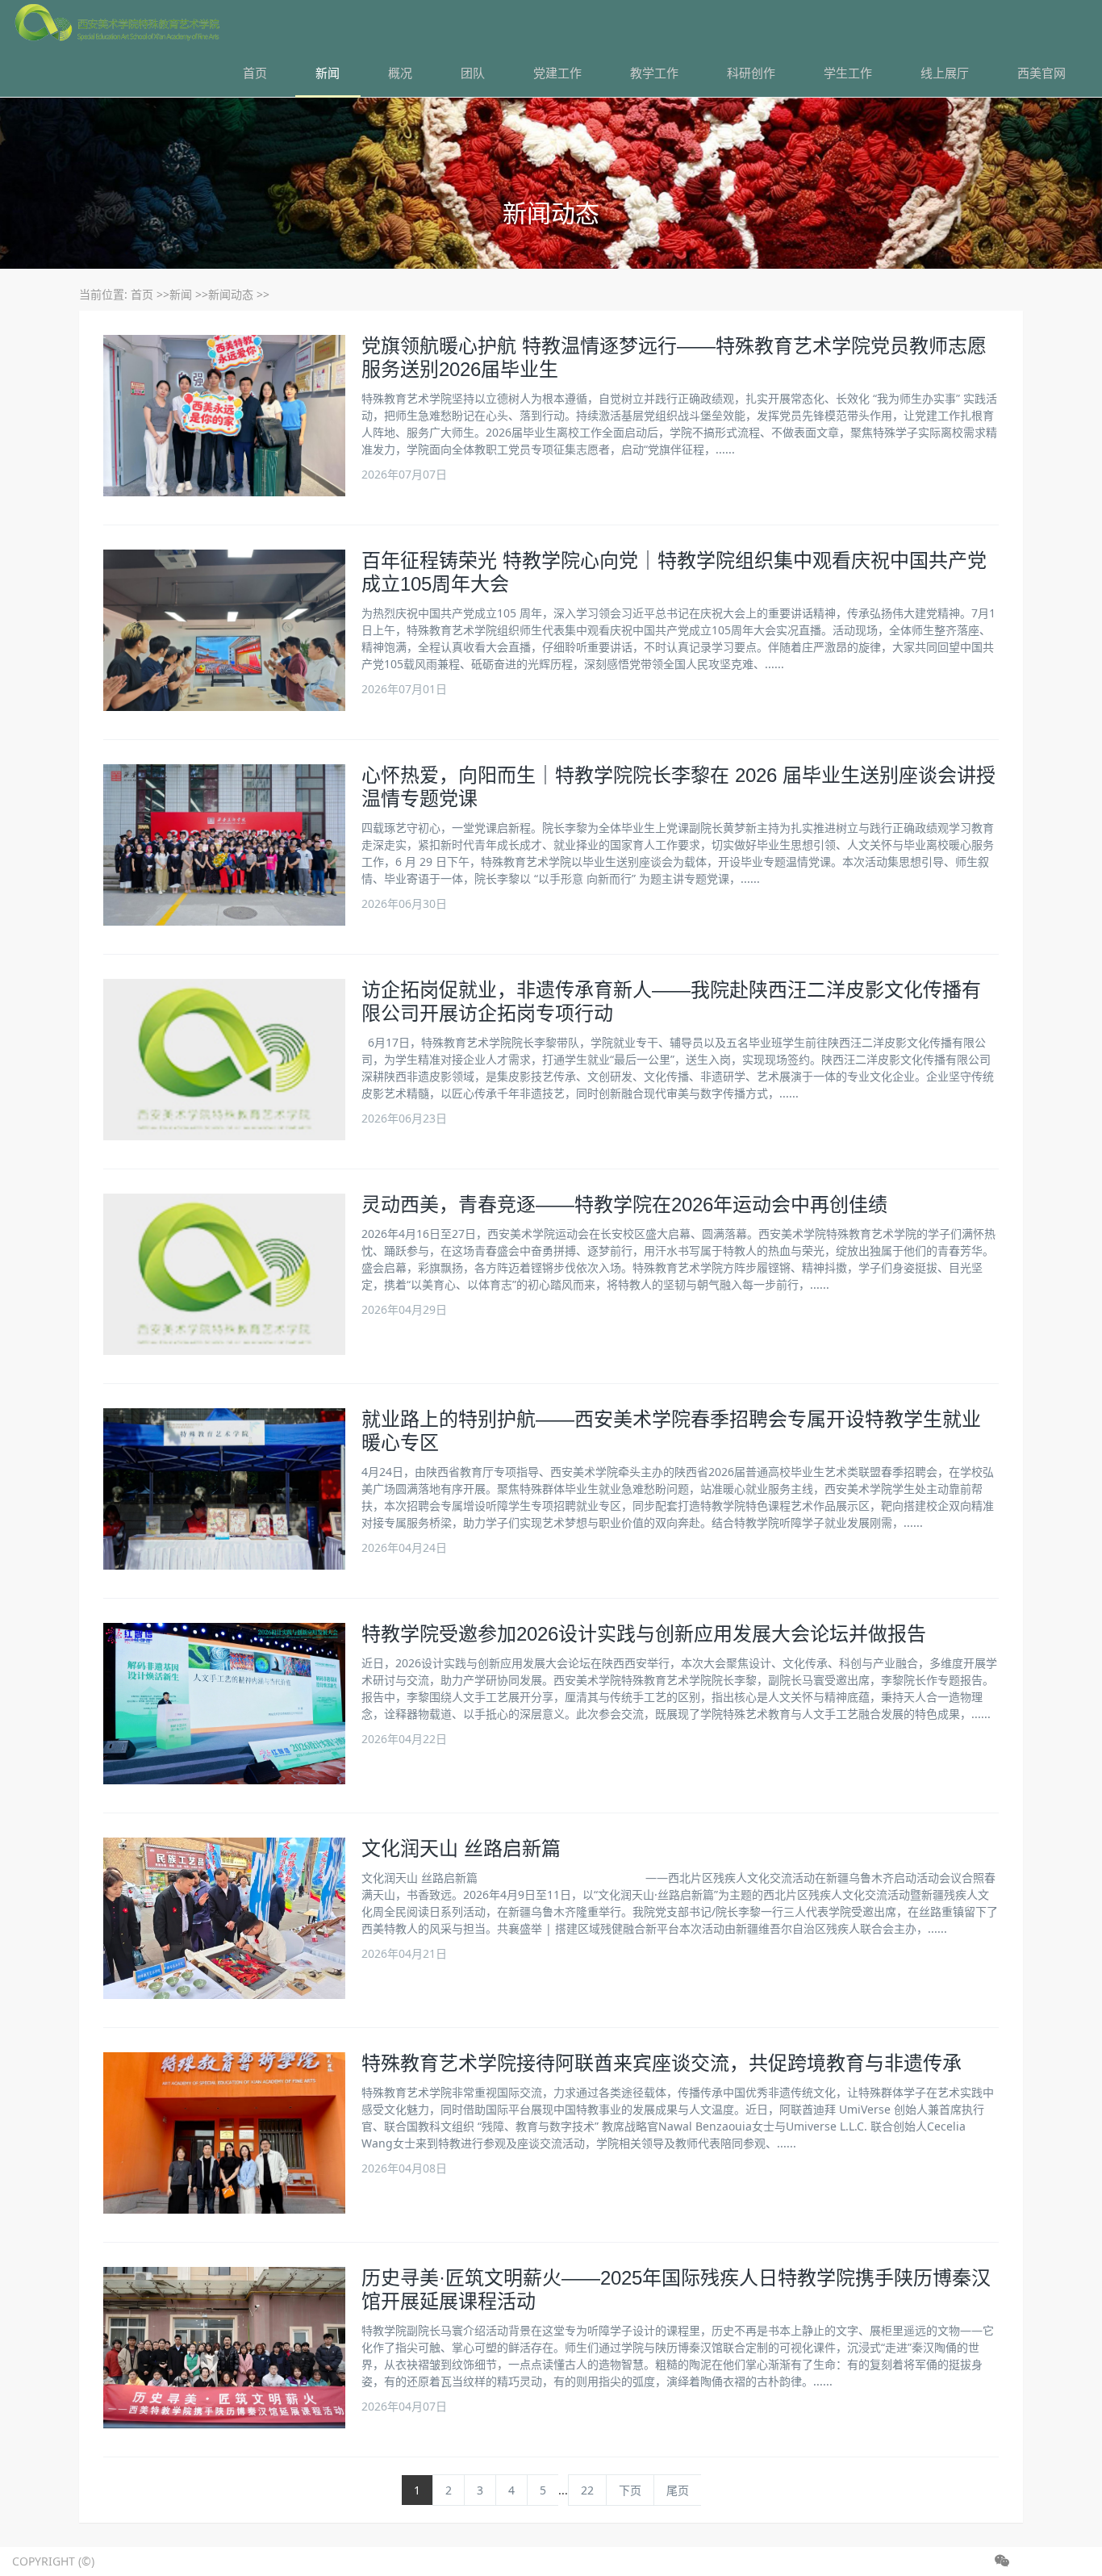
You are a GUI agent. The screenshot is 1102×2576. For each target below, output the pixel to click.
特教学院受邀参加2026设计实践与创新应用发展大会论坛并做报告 (644, 1634)
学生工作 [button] (848, 73)
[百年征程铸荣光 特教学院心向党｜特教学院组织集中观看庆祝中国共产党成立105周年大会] (224, 630)
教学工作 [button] (654, 73)
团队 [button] (473, 73)
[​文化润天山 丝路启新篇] (224, 1918)
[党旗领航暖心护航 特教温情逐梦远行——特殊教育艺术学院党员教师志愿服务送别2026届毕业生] (224, 416)
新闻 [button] (328, 73)
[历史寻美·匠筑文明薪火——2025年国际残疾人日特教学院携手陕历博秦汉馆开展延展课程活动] (224, 2348)
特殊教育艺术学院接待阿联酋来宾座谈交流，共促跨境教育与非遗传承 (662, 2063)
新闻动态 (231, 294)
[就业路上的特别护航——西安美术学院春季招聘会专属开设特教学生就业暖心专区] (224, 1489)
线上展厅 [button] (945, 73)
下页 (630, 2490)
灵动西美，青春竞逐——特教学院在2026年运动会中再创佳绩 (624, 1204)
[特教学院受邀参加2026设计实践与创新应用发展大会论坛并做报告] (224, 1704)
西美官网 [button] (1041, 73)
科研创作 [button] (751, 73)
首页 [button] (255, 73)
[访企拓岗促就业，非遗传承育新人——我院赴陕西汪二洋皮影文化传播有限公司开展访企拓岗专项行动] (224, 1060)
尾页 (678, 2490)
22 (587, 2490)
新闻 (181, 294)
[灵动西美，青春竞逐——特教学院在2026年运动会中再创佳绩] (224, 1274)
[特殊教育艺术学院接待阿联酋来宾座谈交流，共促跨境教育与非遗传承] (224, 2133)
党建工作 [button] (557, 73)
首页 (142, 294)
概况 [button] (400, 73)
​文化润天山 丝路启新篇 (461, 1848)
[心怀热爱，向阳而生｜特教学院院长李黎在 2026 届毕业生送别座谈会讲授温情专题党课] (224, 845)
